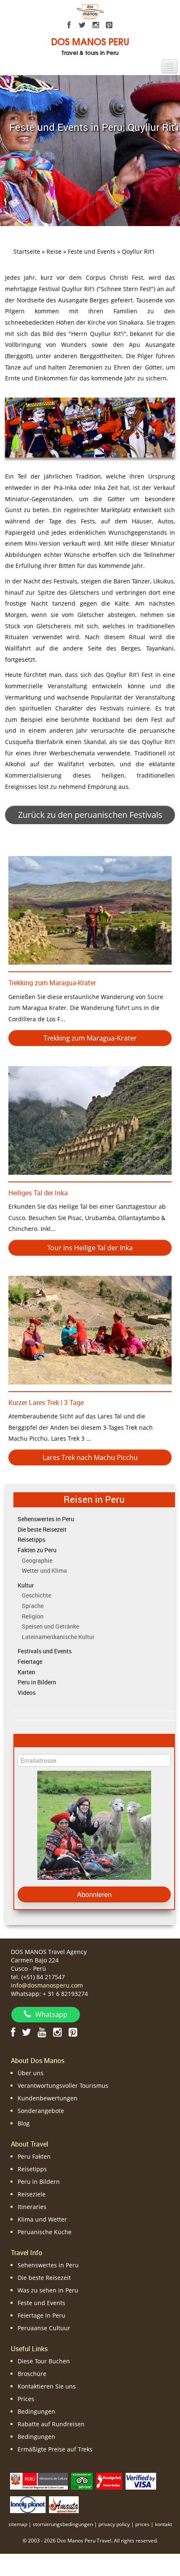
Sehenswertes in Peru (46, 1519)
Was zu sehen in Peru (48, 2290)
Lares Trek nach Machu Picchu (90, 1457)
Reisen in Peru (94, 1499)
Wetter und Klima (44, 1570)
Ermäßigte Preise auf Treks (55, 2449)
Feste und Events (41, 2303)
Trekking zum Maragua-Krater (52, 983)
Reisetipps (31, 1539)
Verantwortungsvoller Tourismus (63, 2086)
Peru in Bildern (37, 1682)
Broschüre (32, 2374)
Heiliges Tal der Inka (38, 1193)
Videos (27, 1693)
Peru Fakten (34, 2156)
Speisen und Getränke (50, 1626)
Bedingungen (36, 2411)
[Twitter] (82, 25)
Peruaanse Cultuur (44, 2328)
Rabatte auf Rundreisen (51, 2424)
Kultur (26, 1585)
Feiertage (30, 1661)
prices (142, 2524)
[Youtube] (42, 2032)
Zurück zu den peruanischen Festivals (90, 815)
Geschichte (36, 1595)
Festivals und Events (45, 1651)
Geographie (37, 1560)
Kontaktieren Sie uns (47, 2386)
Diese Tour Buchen (44, 2361)
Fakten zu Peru (37, 1550)
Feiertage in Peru (41, 2315)
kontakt (163, 2524)
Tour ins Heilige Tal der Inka (90, 1248)
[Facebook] (69, 25)
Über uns (31, 2073)
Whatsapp (51, 2014)
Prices (26, 2399)
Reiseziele (32, 2194)
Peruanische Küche (45, 2232)
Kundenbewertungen (48, 2098)
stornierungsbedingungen (63, 2524)
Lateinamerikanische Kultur (58, 1637)
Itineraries (32, 2207)
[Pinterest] (109, 25)
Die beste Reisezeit (42, 1529)
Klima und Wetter (42, 2219)
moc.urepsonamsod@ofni (47, 1985)
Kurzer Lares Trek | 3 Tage (46, 1402)
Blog (24, 2123)
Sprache (33, 1606)
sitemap (18, 2524)
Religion (33, 1616)
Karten (26, 1672)
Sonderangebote (41, 2111)
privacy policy (114, 2524)
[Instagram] (96, 25)
